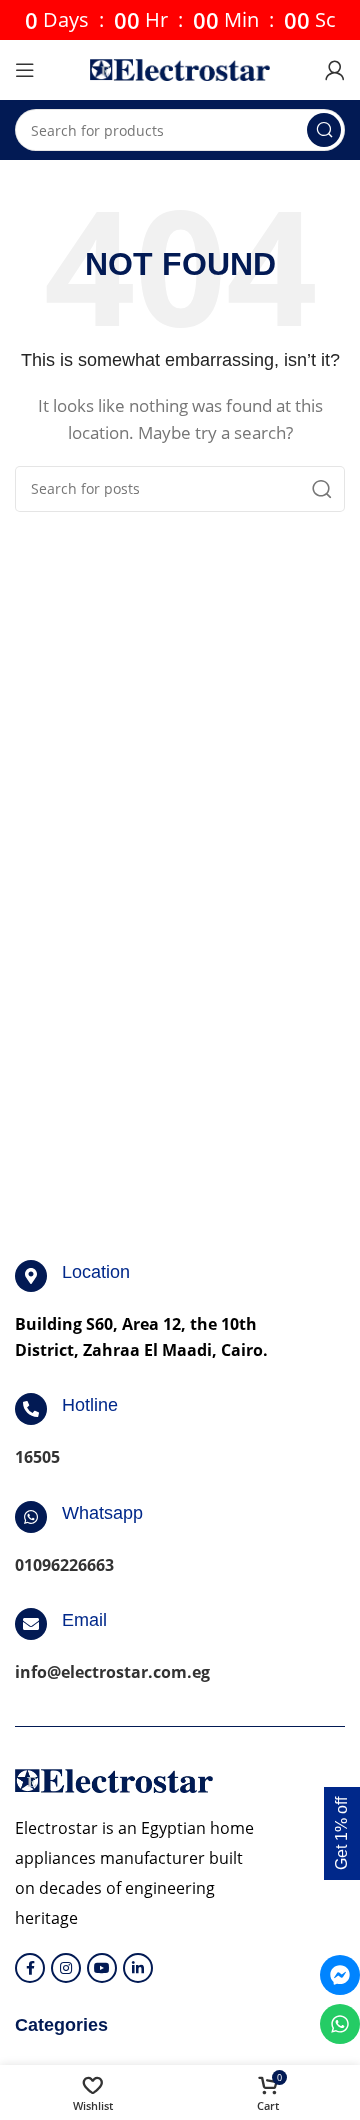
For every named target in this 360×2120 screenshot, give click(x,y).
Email (84, 1620)
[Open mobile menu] (25, 70)
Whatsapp (102, 1513)
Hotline (90, 1405)
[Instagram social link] (66, 1968)
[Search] (324, 130)
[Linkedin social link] (138, 1968)
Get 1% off (341, 1833)
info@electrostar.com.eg (112, 1672)
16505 (37, 1457)
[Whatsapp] (31, 1517)
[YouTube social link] (102, 1968)
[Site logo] (180, 68)
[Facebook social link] (30, 1968)
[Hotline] (31, 1409)
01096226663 (64, 1565)
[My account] (335, 70)
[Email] (31, 1624)
